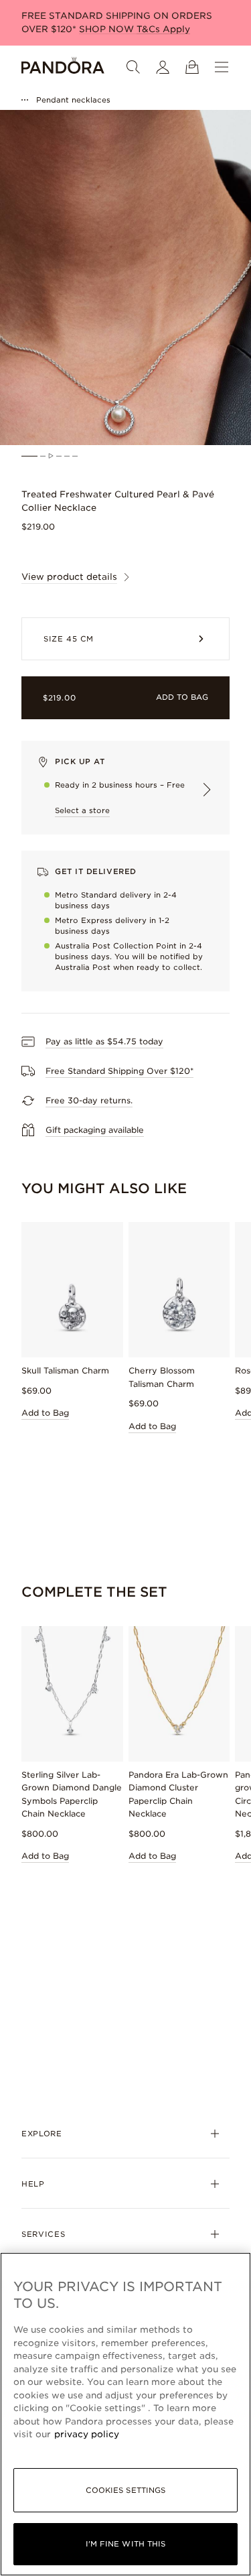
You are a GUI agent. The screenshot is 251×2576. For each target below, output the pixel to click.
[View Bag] (192, 67)
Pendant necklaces (73, 100)
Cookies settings (126, 2490)
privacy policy (87, 2434)
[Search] (133, 67)
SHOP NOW (108, 29)
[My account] (163, 67)
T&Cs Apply (163, 29)
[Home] (63, 67)
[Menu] (222, 67)
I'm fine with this (126, 2544)
